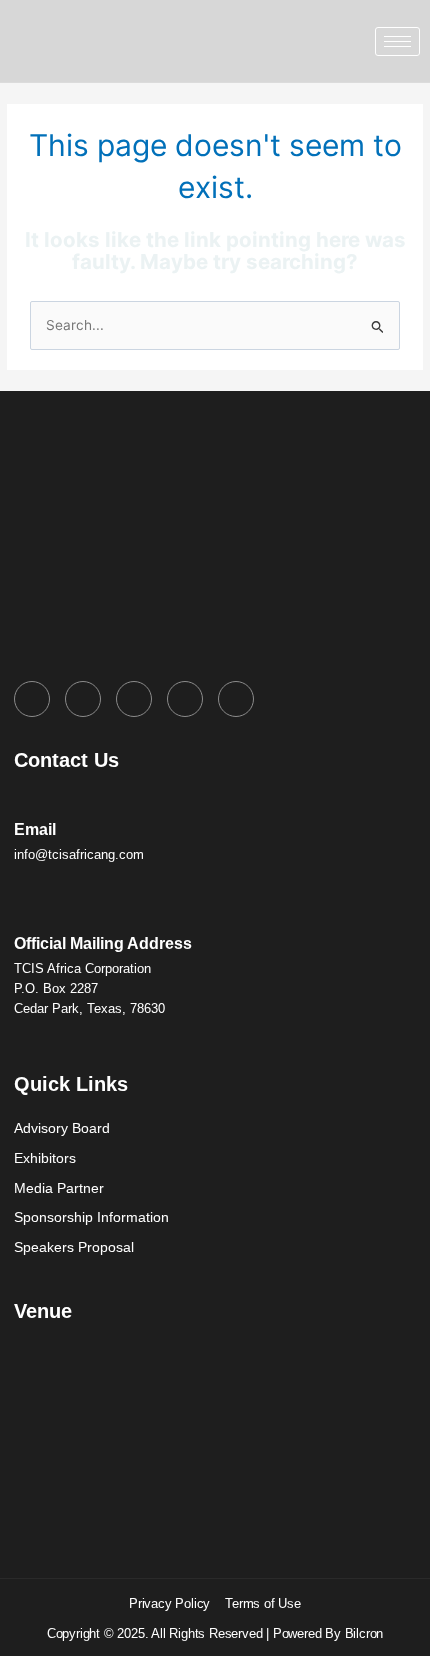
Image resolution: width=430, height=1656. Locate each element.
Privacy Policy (169, 1603)
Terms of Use (263, 1603)
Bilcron (364, 1633)
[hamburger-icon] (397, 41)
